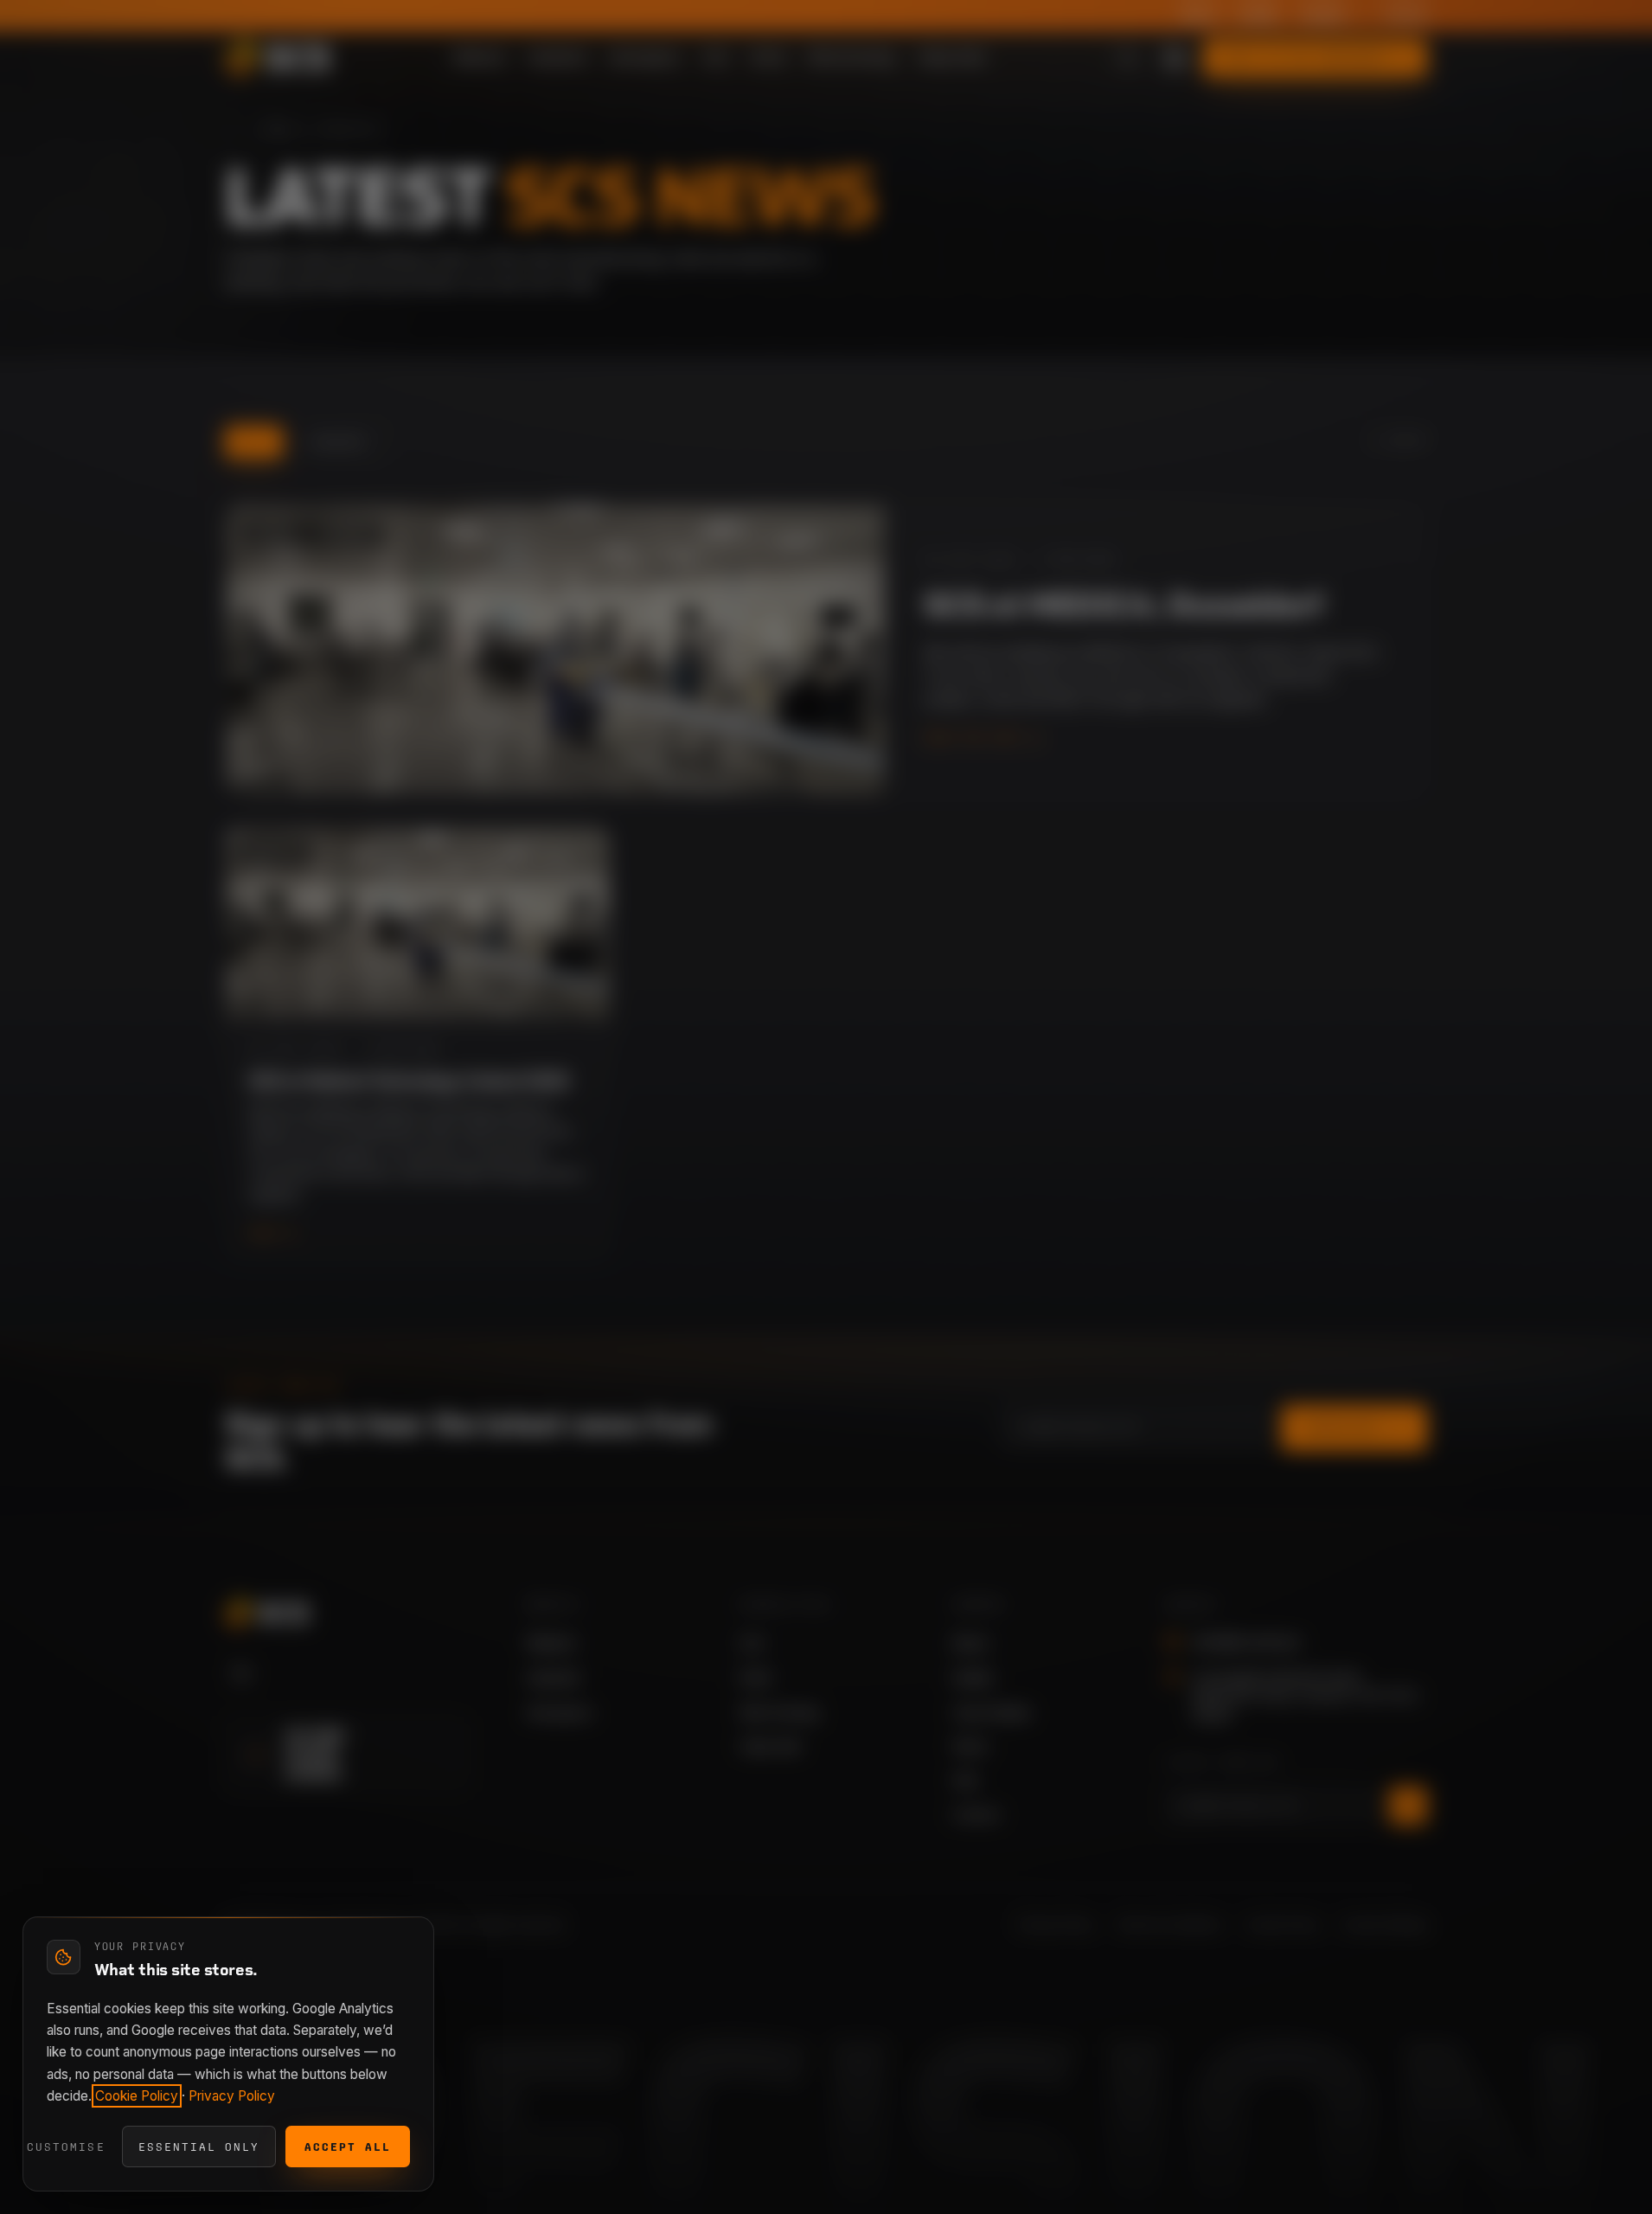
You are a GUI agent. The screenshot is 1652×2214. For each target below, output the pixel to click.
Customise (66, 2147)
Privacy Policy (232, 2096)
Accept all (348, 2147)
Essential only (199, 2147)
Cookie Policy (137, 2096)
